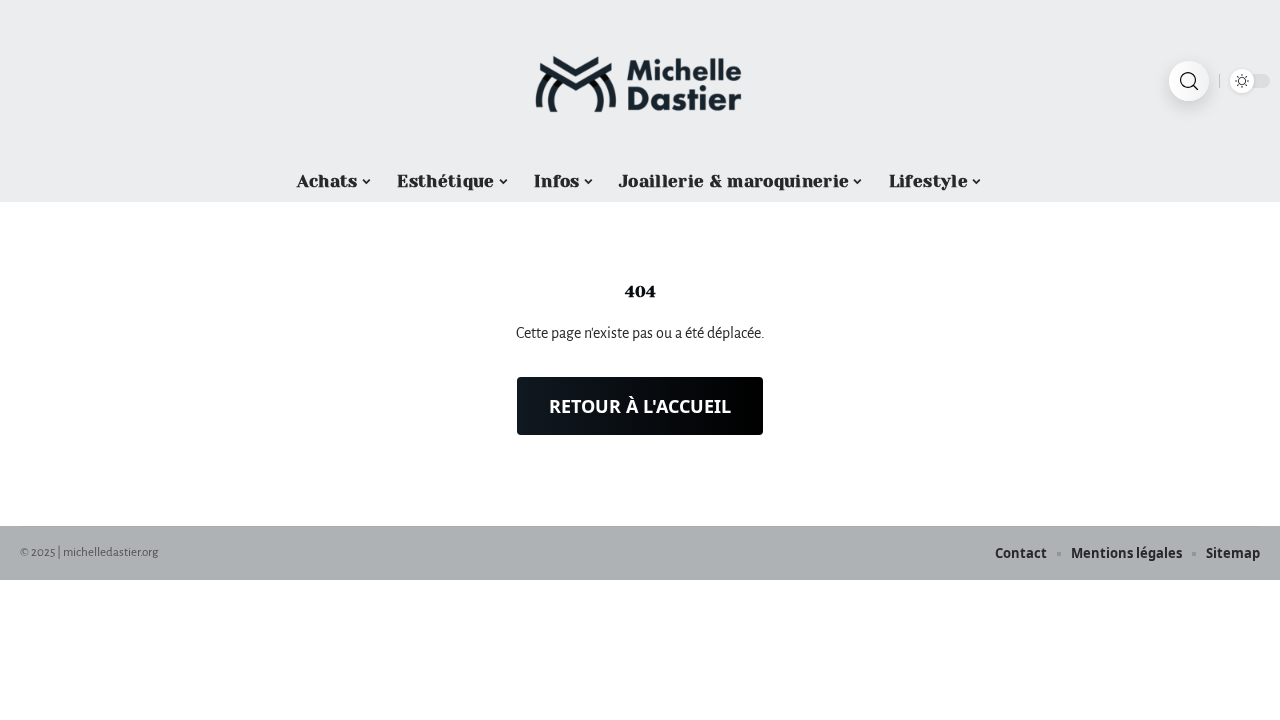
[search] (1189, 81)
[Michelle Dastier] (640, 81)
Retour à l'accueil (640, 406)
